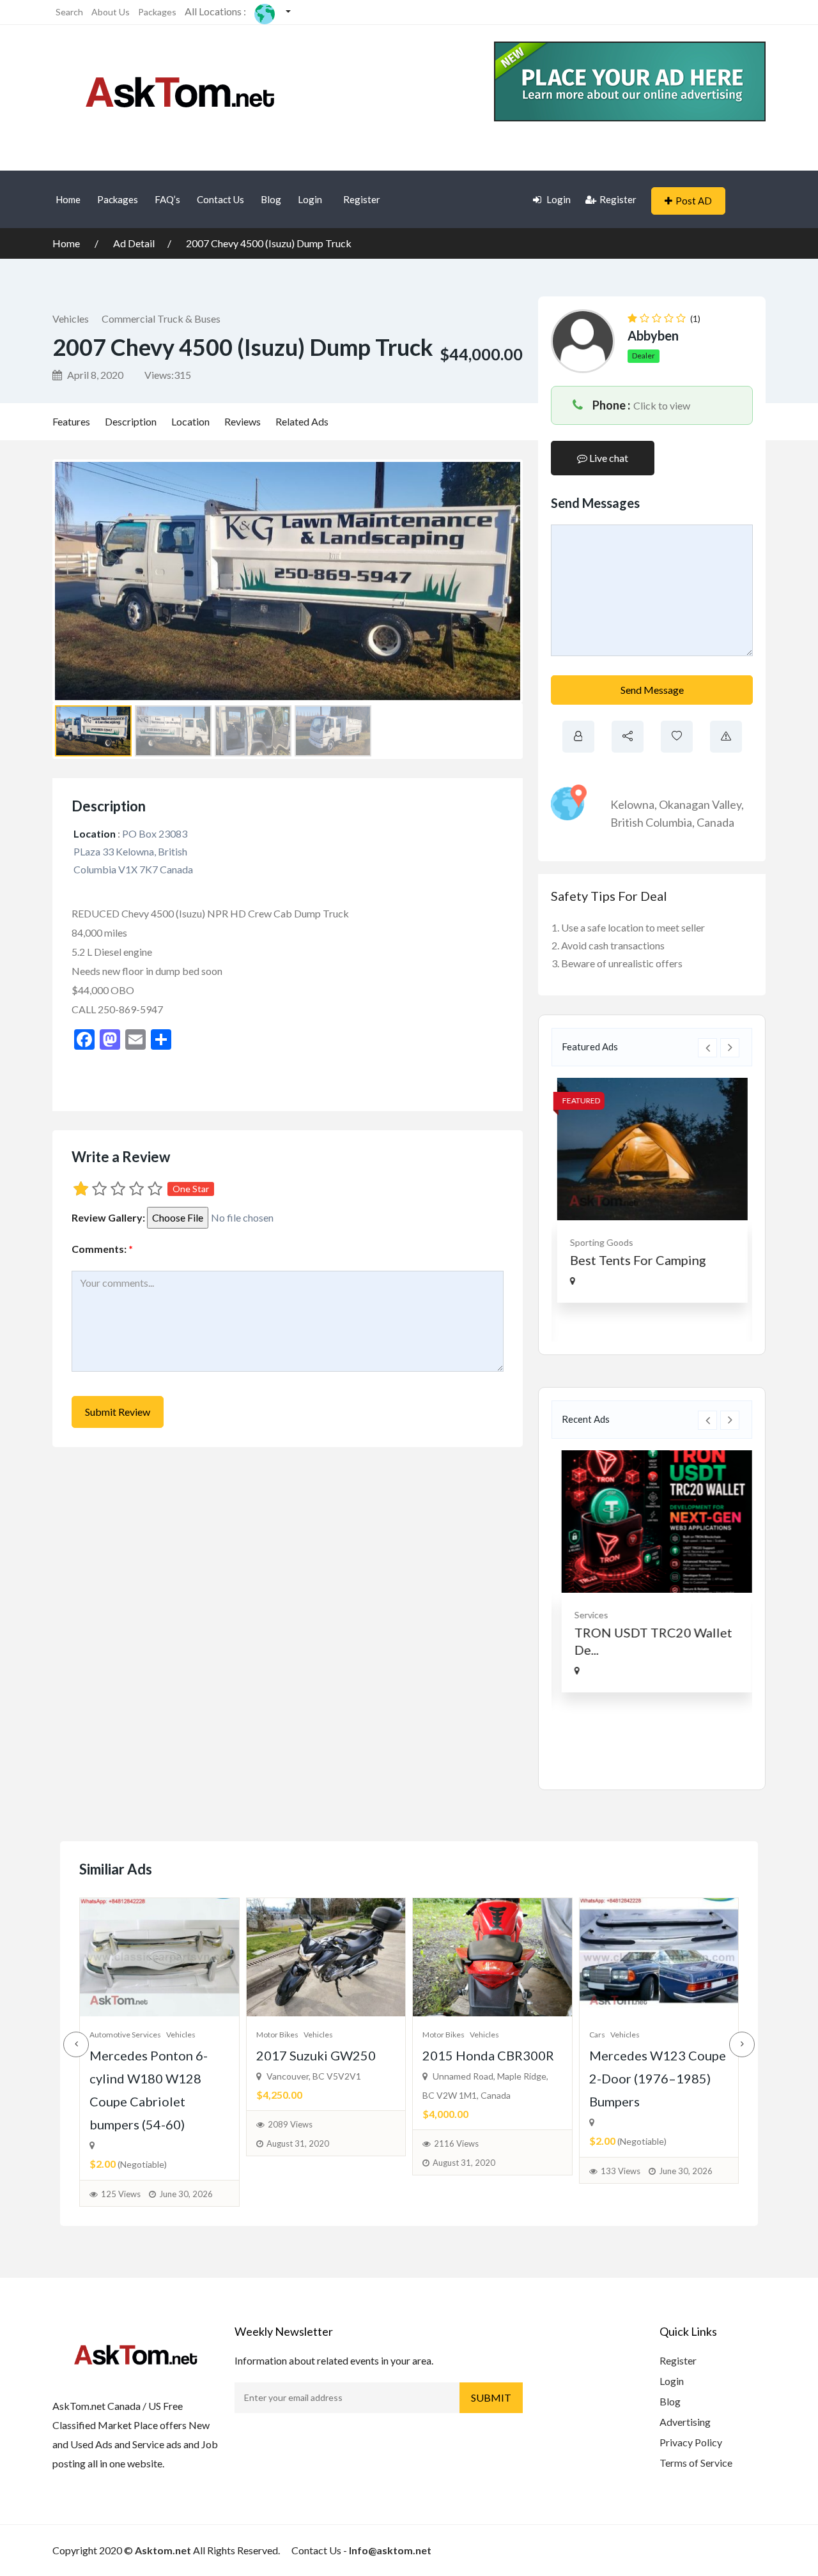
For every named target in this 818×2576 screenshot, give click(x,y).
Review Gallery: (108, 1217)
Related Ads (302, 421)
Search (69, 12)
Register (362, 199)
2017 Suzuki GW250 (316, 2055)
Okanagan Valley (700, 804)
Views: (168, 375)
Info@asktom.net (390, 2550)
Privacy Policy (691, 2442)
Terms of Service (696, 2463)
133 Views (621, 2171)
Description (131, 421)
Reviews (243, 421)
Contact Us (220, 199)
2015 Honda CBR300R (488, 2055)
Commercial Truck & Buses (161, 318)
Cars (597, 2035)
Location (190, 421)
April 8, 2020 (94, 375)
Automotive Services (125, 2035)
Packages (157, 12)
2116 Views (456, 2143)
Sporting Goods (601, 1242)
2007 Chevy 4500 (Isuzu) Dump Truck (269, 243)
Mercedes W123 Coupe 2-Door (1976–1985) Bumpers (658, 2078)
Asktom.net (163, 2550)
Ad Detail (134, 243)
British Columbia (651, 822)
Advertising (685, 2422)
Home (68, 199)
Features (71, 421)
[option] (652, 1190)
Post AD (694, 201)
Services (586, 1615)
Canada (715, 822)
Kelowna (632, 804)
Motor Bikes (277, 2035)
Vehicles (71, 318)
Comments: (102, 1249)
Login (310, 199)
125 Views (121, 2194)
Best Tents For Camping (637, 1260)
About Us (111, 12)
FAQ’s (167, 199)
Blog (271, 199)
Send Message (652, 690)
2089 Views (290, 2124)
